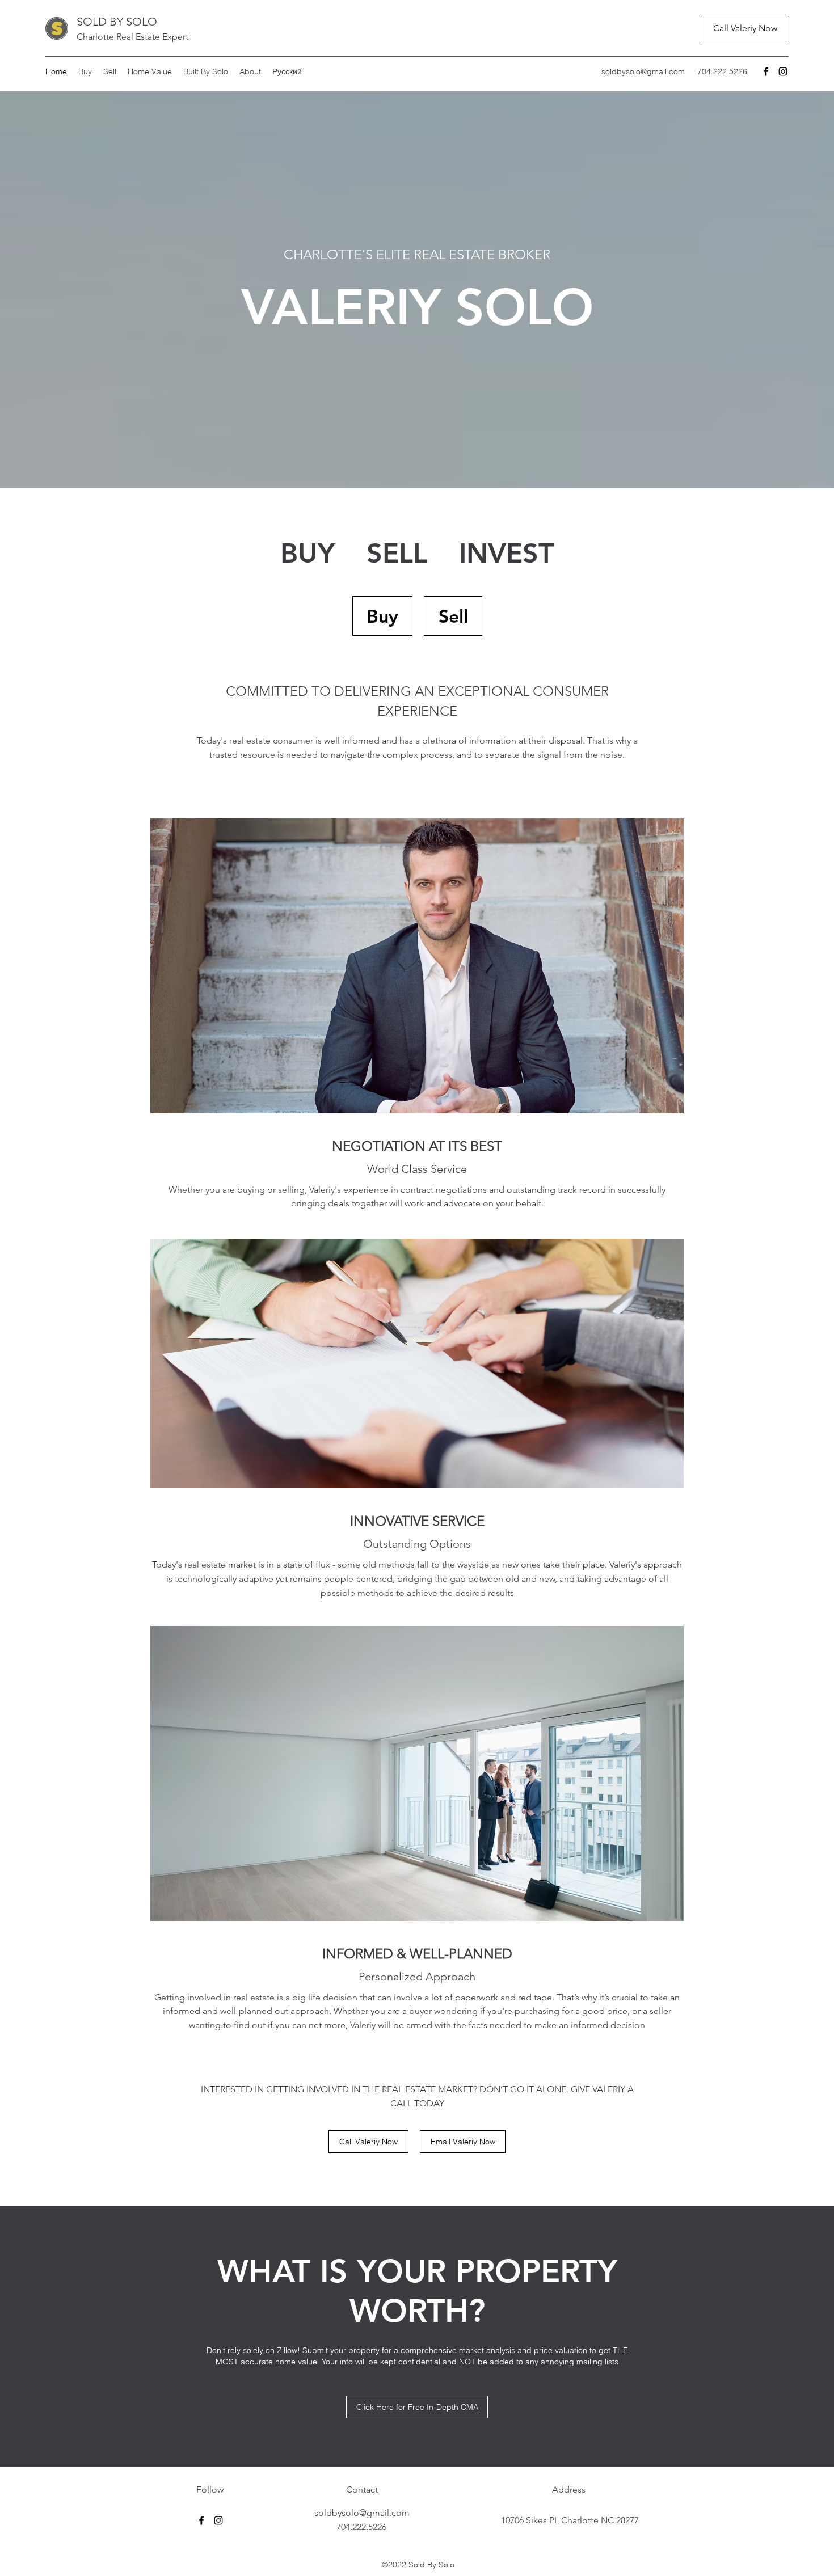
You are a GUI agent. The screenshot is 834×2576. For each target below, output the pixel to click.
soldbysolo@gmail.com (643, 71)
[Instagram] (783, 71)
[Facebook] (766, 71)
